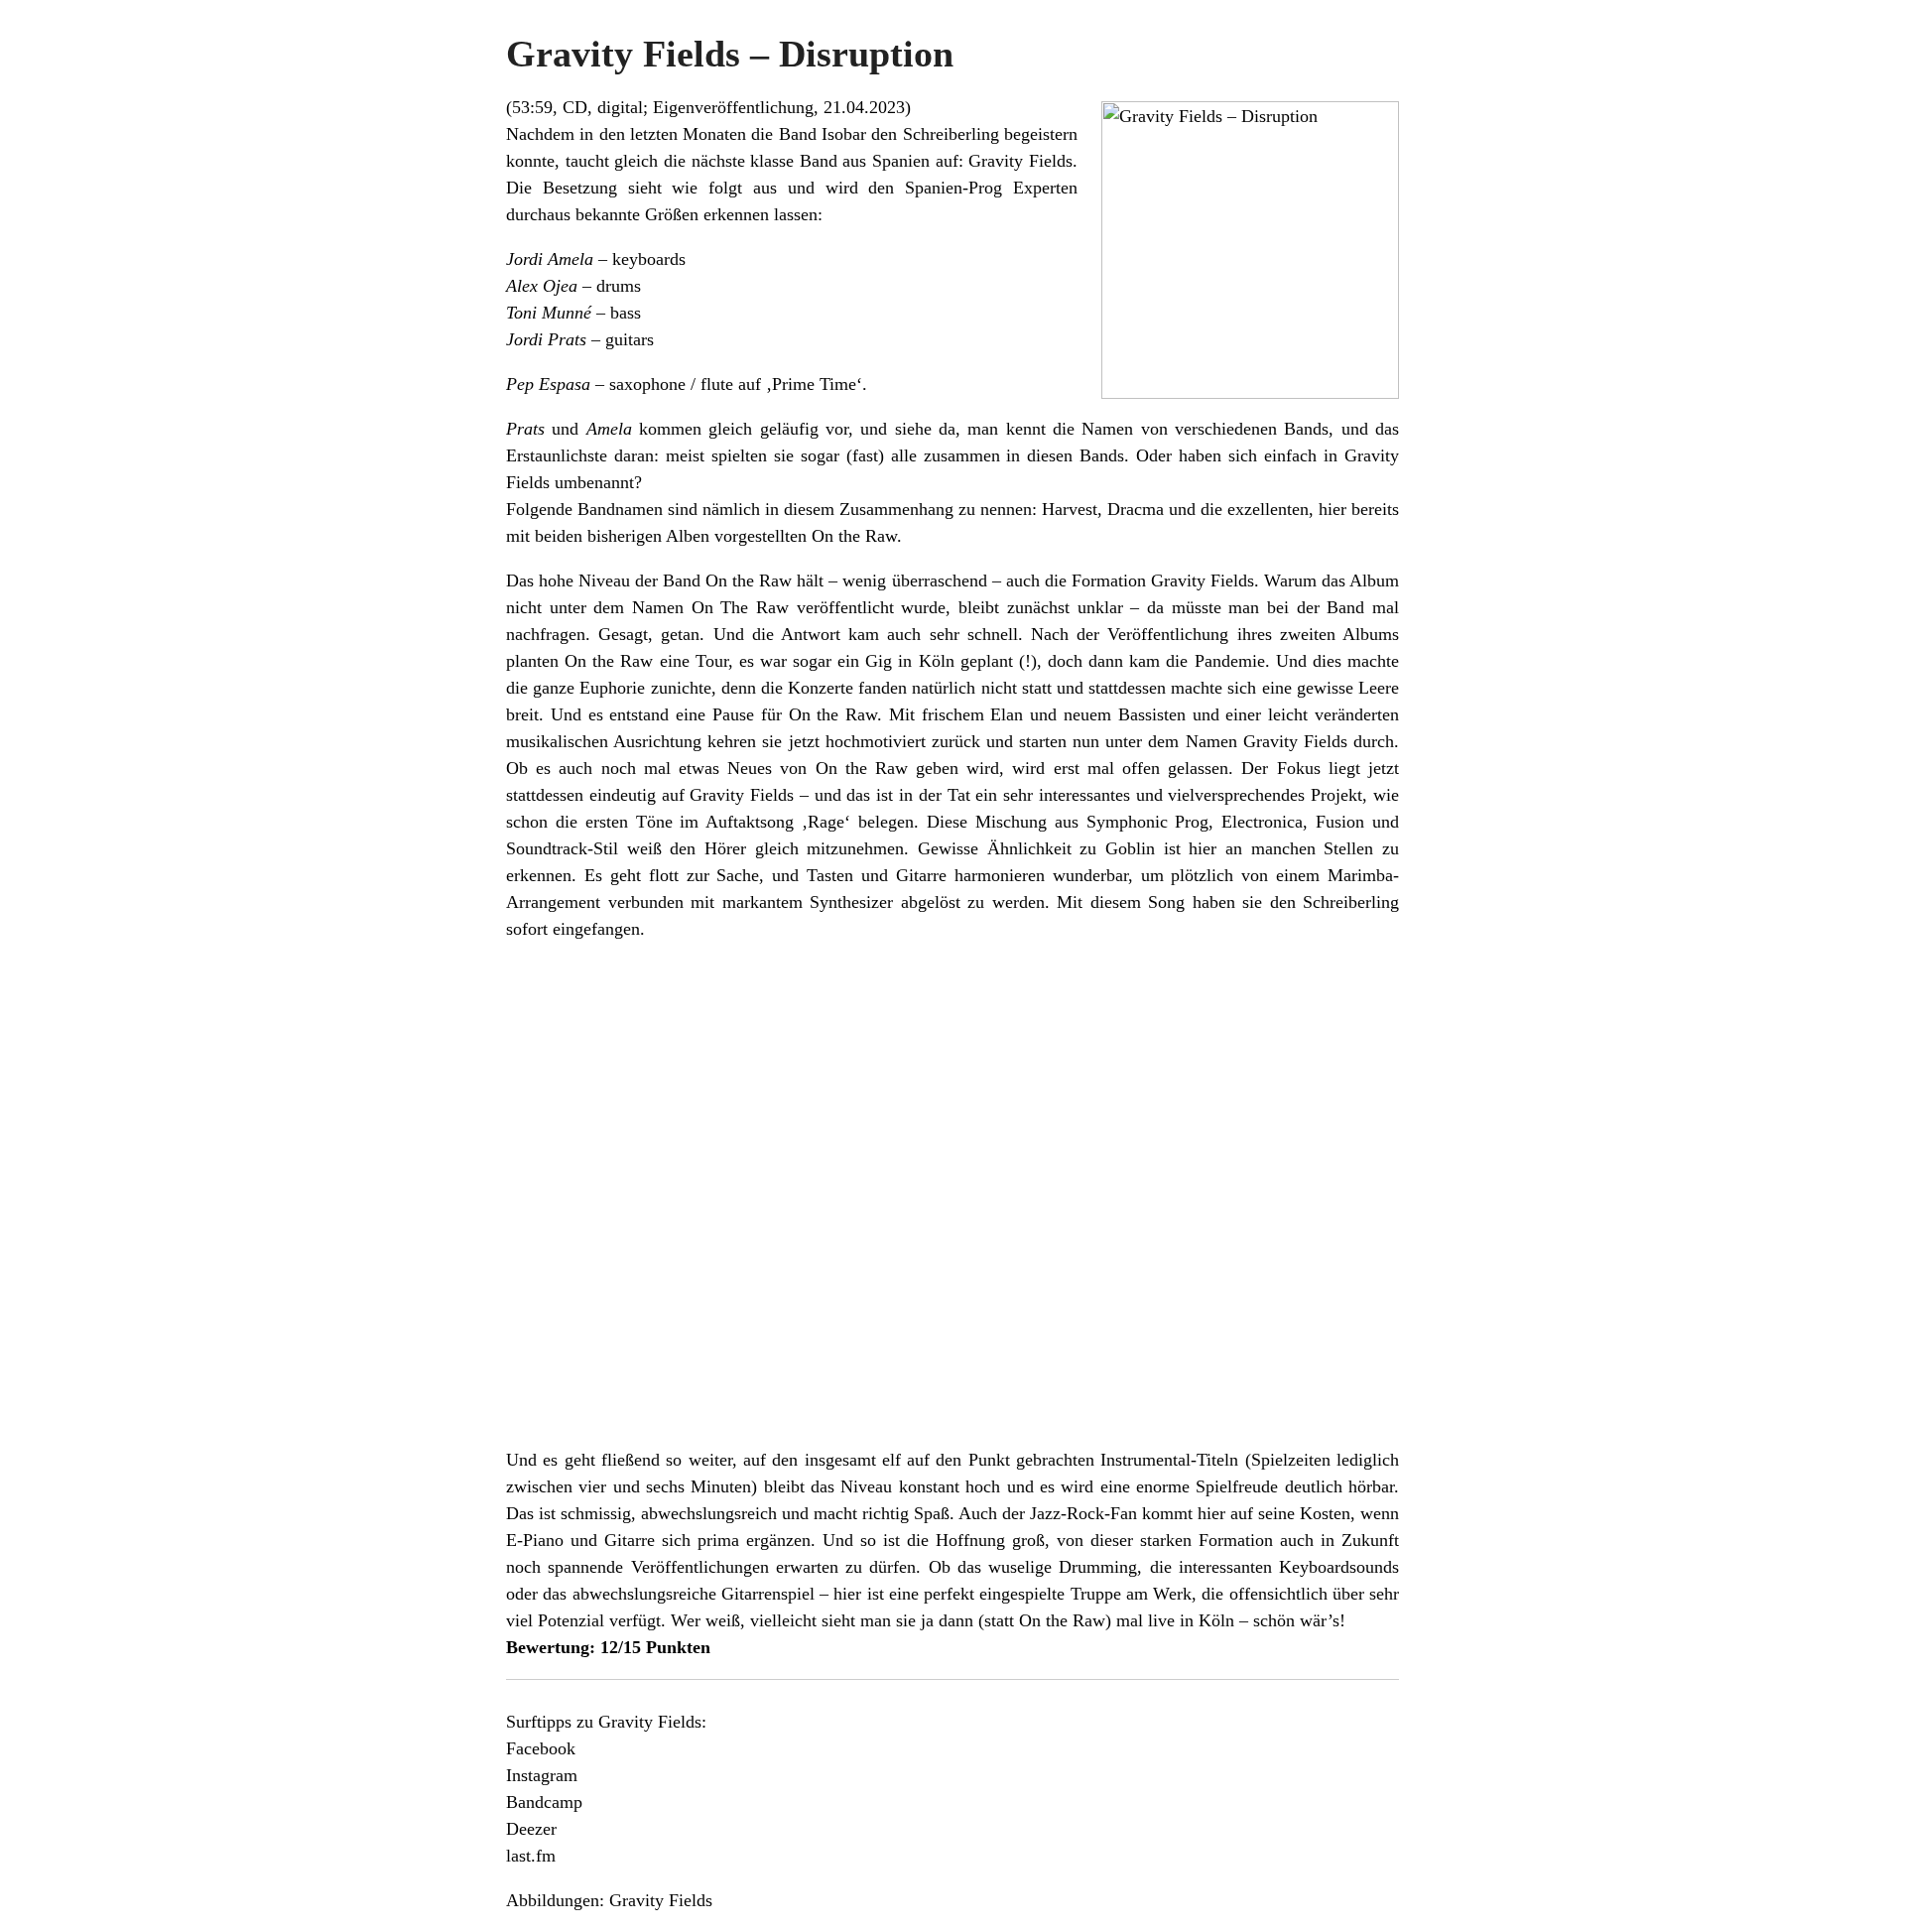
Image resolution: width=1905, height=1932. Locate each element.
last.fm (531, 1856)
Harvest (1070, 509)
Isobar (844, 134)
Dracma (1136, 509)
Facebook (541, 1748)
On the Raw (854, 536)
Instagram (542, 1775)
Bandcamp (544, 1802)
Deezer (531, 1829)
